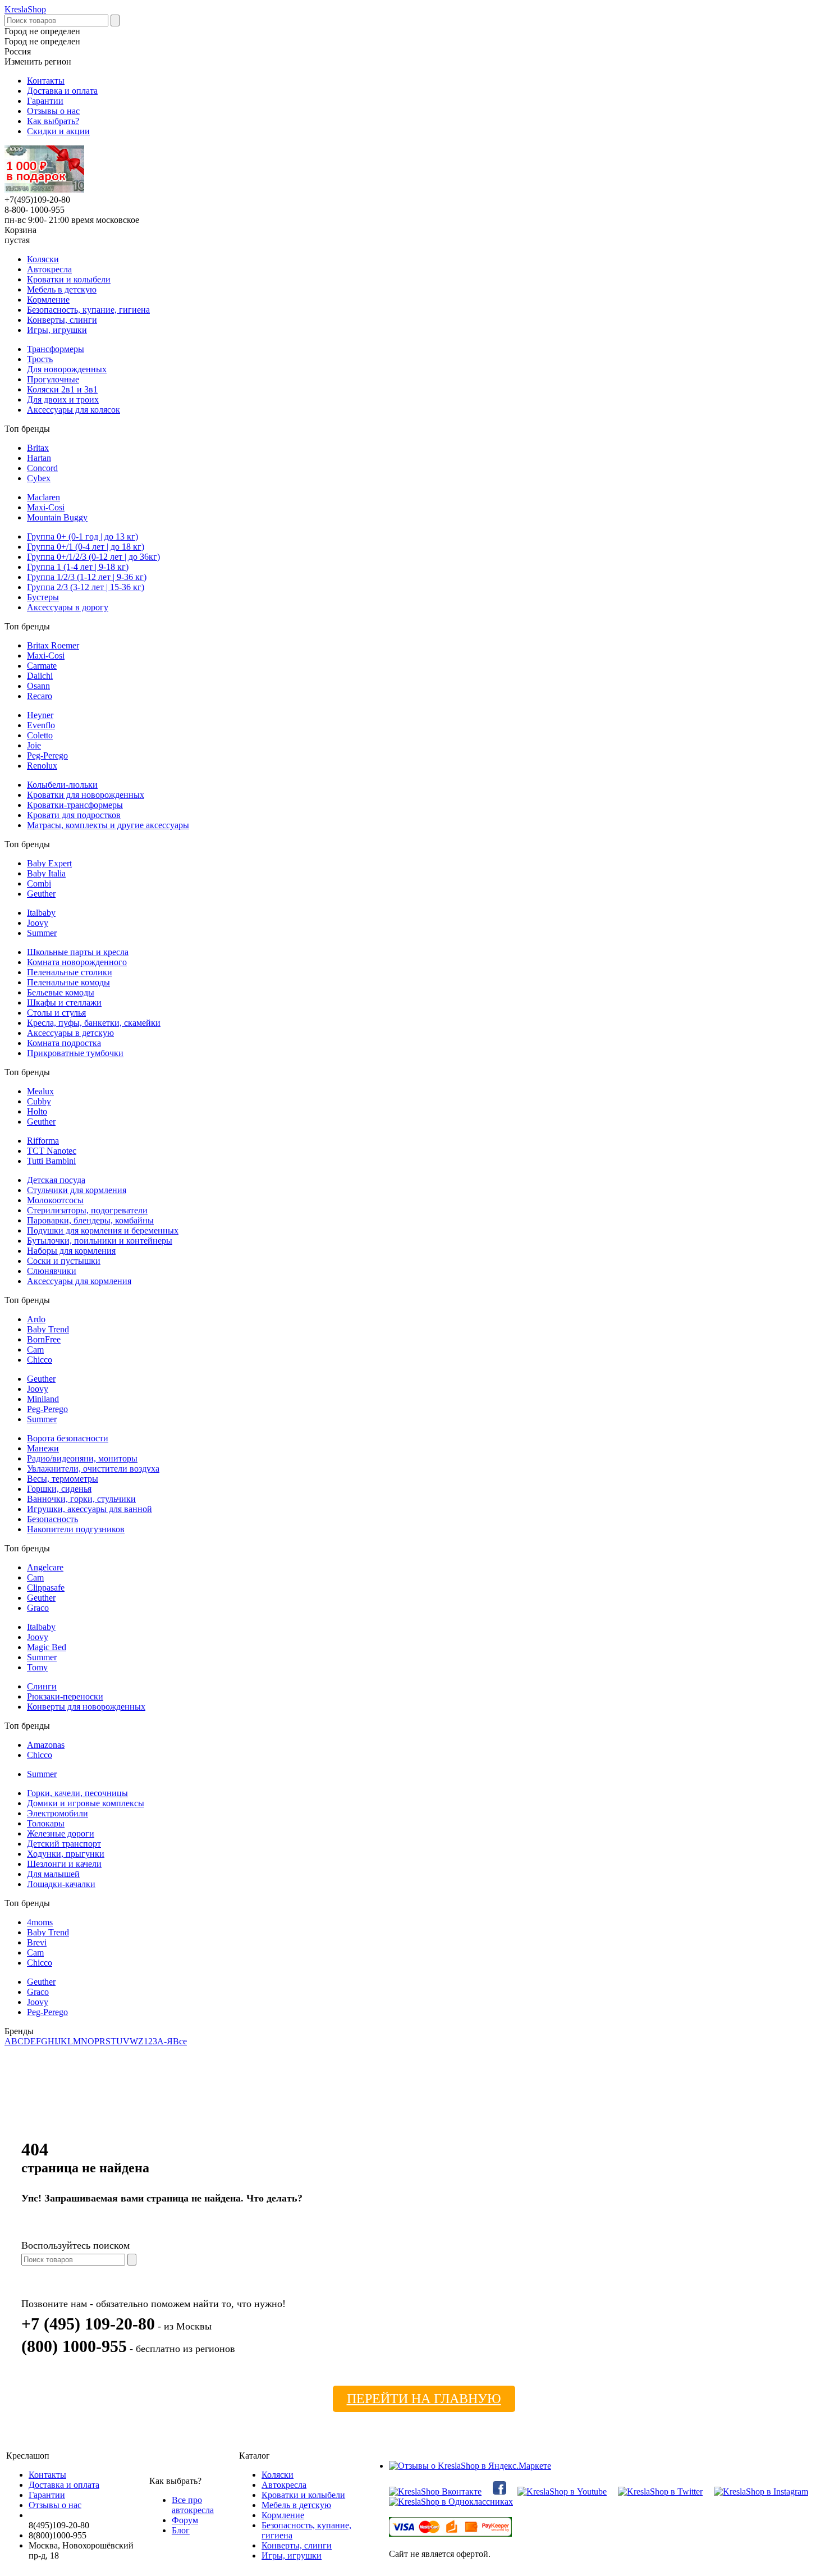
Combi (39, 883)
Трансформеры (56, 349)
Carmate (42, 666)
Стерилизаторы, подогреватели (87, 1210)
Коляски (43, 259)
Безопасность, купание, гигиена (88, 310)
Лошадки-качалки (61, 1884)
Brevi (37, 1942)
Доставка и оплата (62, 91)
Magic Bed (47, 1647)
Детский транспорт (64, 1844)
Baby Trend (48, 1329)
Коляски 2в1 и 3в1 (62, 389)
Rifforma (43, 1141)
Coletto (40, 735)
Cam (35, 1349)
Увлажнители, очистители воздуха (93, 1469)
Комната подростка (64, 1043)
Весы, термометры (63, 1479)
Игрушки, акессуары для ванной (90, 1509)
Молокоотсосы (55, 1200)
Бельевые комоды (61, 992)
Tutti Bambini (51, 1161)
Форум (185, 2520)
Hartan (39, 458)
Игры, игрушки (57, 330)
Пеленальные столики (70, 972)
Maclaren (43, 497)
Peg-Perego (47, 755)
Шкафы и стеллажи (64, 1002)
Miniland (43, 1399)
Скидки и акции (58, 131)
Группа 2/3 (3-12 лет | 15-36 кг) (86, 587)
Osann (38, 686)
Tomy (37, 1667)
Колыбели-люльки (62, 785)
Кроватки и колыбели (69, 279)
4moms (40, 1922)
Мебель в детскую (62, 289)
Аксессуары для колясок (74, 410)
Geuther (41, 894)
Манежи (43, 1448)
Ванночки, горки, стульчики (81, 1499)
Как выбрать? (53, 121)
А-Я (165, 2041)
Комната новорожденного (77, 962)
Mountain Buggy (57, 517)
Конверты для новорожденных (86, 1707)
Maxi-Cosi (46, 507)
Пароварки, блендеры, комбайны (90, 1220)
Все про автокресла (193, 2505)
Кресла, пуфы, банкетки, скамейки (94, 1023)
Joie (34, 745)
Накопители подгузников (76, 1529)
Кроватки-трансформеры (75, 805)
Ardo (36, 1319)
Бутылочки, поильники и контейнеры (100, 1241)
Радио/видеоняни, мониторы (82, 1458)
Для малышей (53, 1874)
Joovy (38, 923)
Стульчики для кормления (77, 1190)
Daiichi (40, 676)
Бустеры (43, 597)
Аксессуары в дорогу (68, 607)
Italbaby (41, 913)
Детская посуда (56, 1180)
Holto (37, 1111)
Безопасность (52, 1519)
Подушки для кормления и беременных (103, 1230)
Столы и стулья (56, 1013)
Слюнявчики (52, 1271)
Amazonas (46, 1745)
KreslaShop (25, 9)
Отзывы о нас (53, 111)
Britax (38, 448)
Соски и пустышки (64, 1261)
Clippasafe (46, 1588)
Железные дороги (61, 1833)
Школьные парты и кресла (78, 952)
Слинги (42, 1686)
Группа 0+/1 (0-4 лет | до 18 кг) (86, 547)
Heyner (40, 715)
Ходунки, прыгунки (66, 1854)
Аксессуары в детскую (70, 1033)
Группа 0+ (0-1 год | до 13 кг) (82, 536)
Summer (42, 933)
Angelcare (45, 1567)
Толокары (46, 1823)
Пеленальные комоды (68, 982)
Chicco (40, 1360)
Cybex (39, 478)
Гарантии (45, 101)
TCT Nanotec (52, 1151)
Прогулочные (53, 379)
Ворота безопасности (68, 1438)
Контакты (46, 81)
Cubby (39, 1101)
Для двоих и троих (63, 399)
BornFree (44, 1339)
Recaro (40, 696)
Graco (38, 1608)
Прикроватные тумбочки (75, 1053)
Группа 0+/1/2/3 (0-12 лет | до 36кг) (93, 557)
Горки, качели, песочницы (77, 1793)
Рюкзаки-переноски (65, 1696)
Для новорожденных (67, 369)
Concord (42, 468)
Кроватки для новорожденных (86, 795)
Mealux (40, 1091)
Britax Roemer (53, 645)
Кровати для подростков (74, 815)
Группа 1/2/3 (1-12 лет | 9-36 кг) (87, 577)
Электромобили (58, 1813)
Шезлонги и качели (64, 1864)
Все (180, 2041)
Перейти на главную (424, 2399)
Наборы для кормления (71, 1251)
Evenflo (41, 725)
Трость (40, 359)
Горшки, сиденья (59, 1489)
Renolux (42, 766)
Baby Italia (46, 873)
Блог (181, 2530)
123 (150, 2041)
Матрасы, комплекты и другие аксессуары (108, 825)
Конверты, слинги (62, 320)
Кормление (48, 300)
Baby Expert (49, 863)
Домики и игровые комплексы (86, 1803)
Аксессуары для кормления (79, 1281)
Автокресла (49, 269)
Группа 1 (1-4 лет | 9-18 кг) (78, 567)
